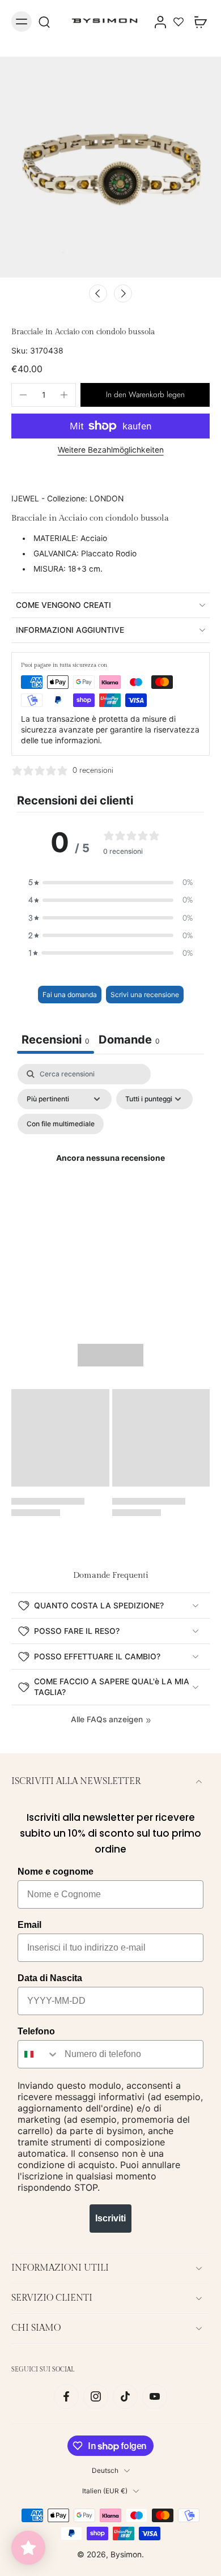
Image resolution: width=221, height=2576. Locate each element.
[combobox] (39, 2054)
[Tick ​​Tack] (125, 2396)
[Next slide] (123, 293)
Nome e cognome (56, 1872)
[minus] (23, 395)
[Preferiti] (178, 22)
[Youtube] (155, 2396)
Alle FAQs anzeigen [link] (107, 1719)
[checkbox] (61, 1124)
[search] (44, 22)
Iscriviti (110, 2218)
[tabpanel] (110, 1172)
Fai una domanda (70, 995)
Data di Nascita (50, 1978)
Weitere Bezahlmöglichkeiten (111, 450)
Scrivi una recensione (145, 995)
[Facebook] (66, 2396)
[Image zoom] (110, 167)
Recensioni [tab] (56, 1040)
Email (29, 1925)
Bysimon (126, 2554)
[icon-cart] (197, 22)
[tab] (129, 1041)
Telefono (36, 2031)
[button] (145, 395)
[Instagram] (96, 2396)
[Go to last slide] (98, 293)
